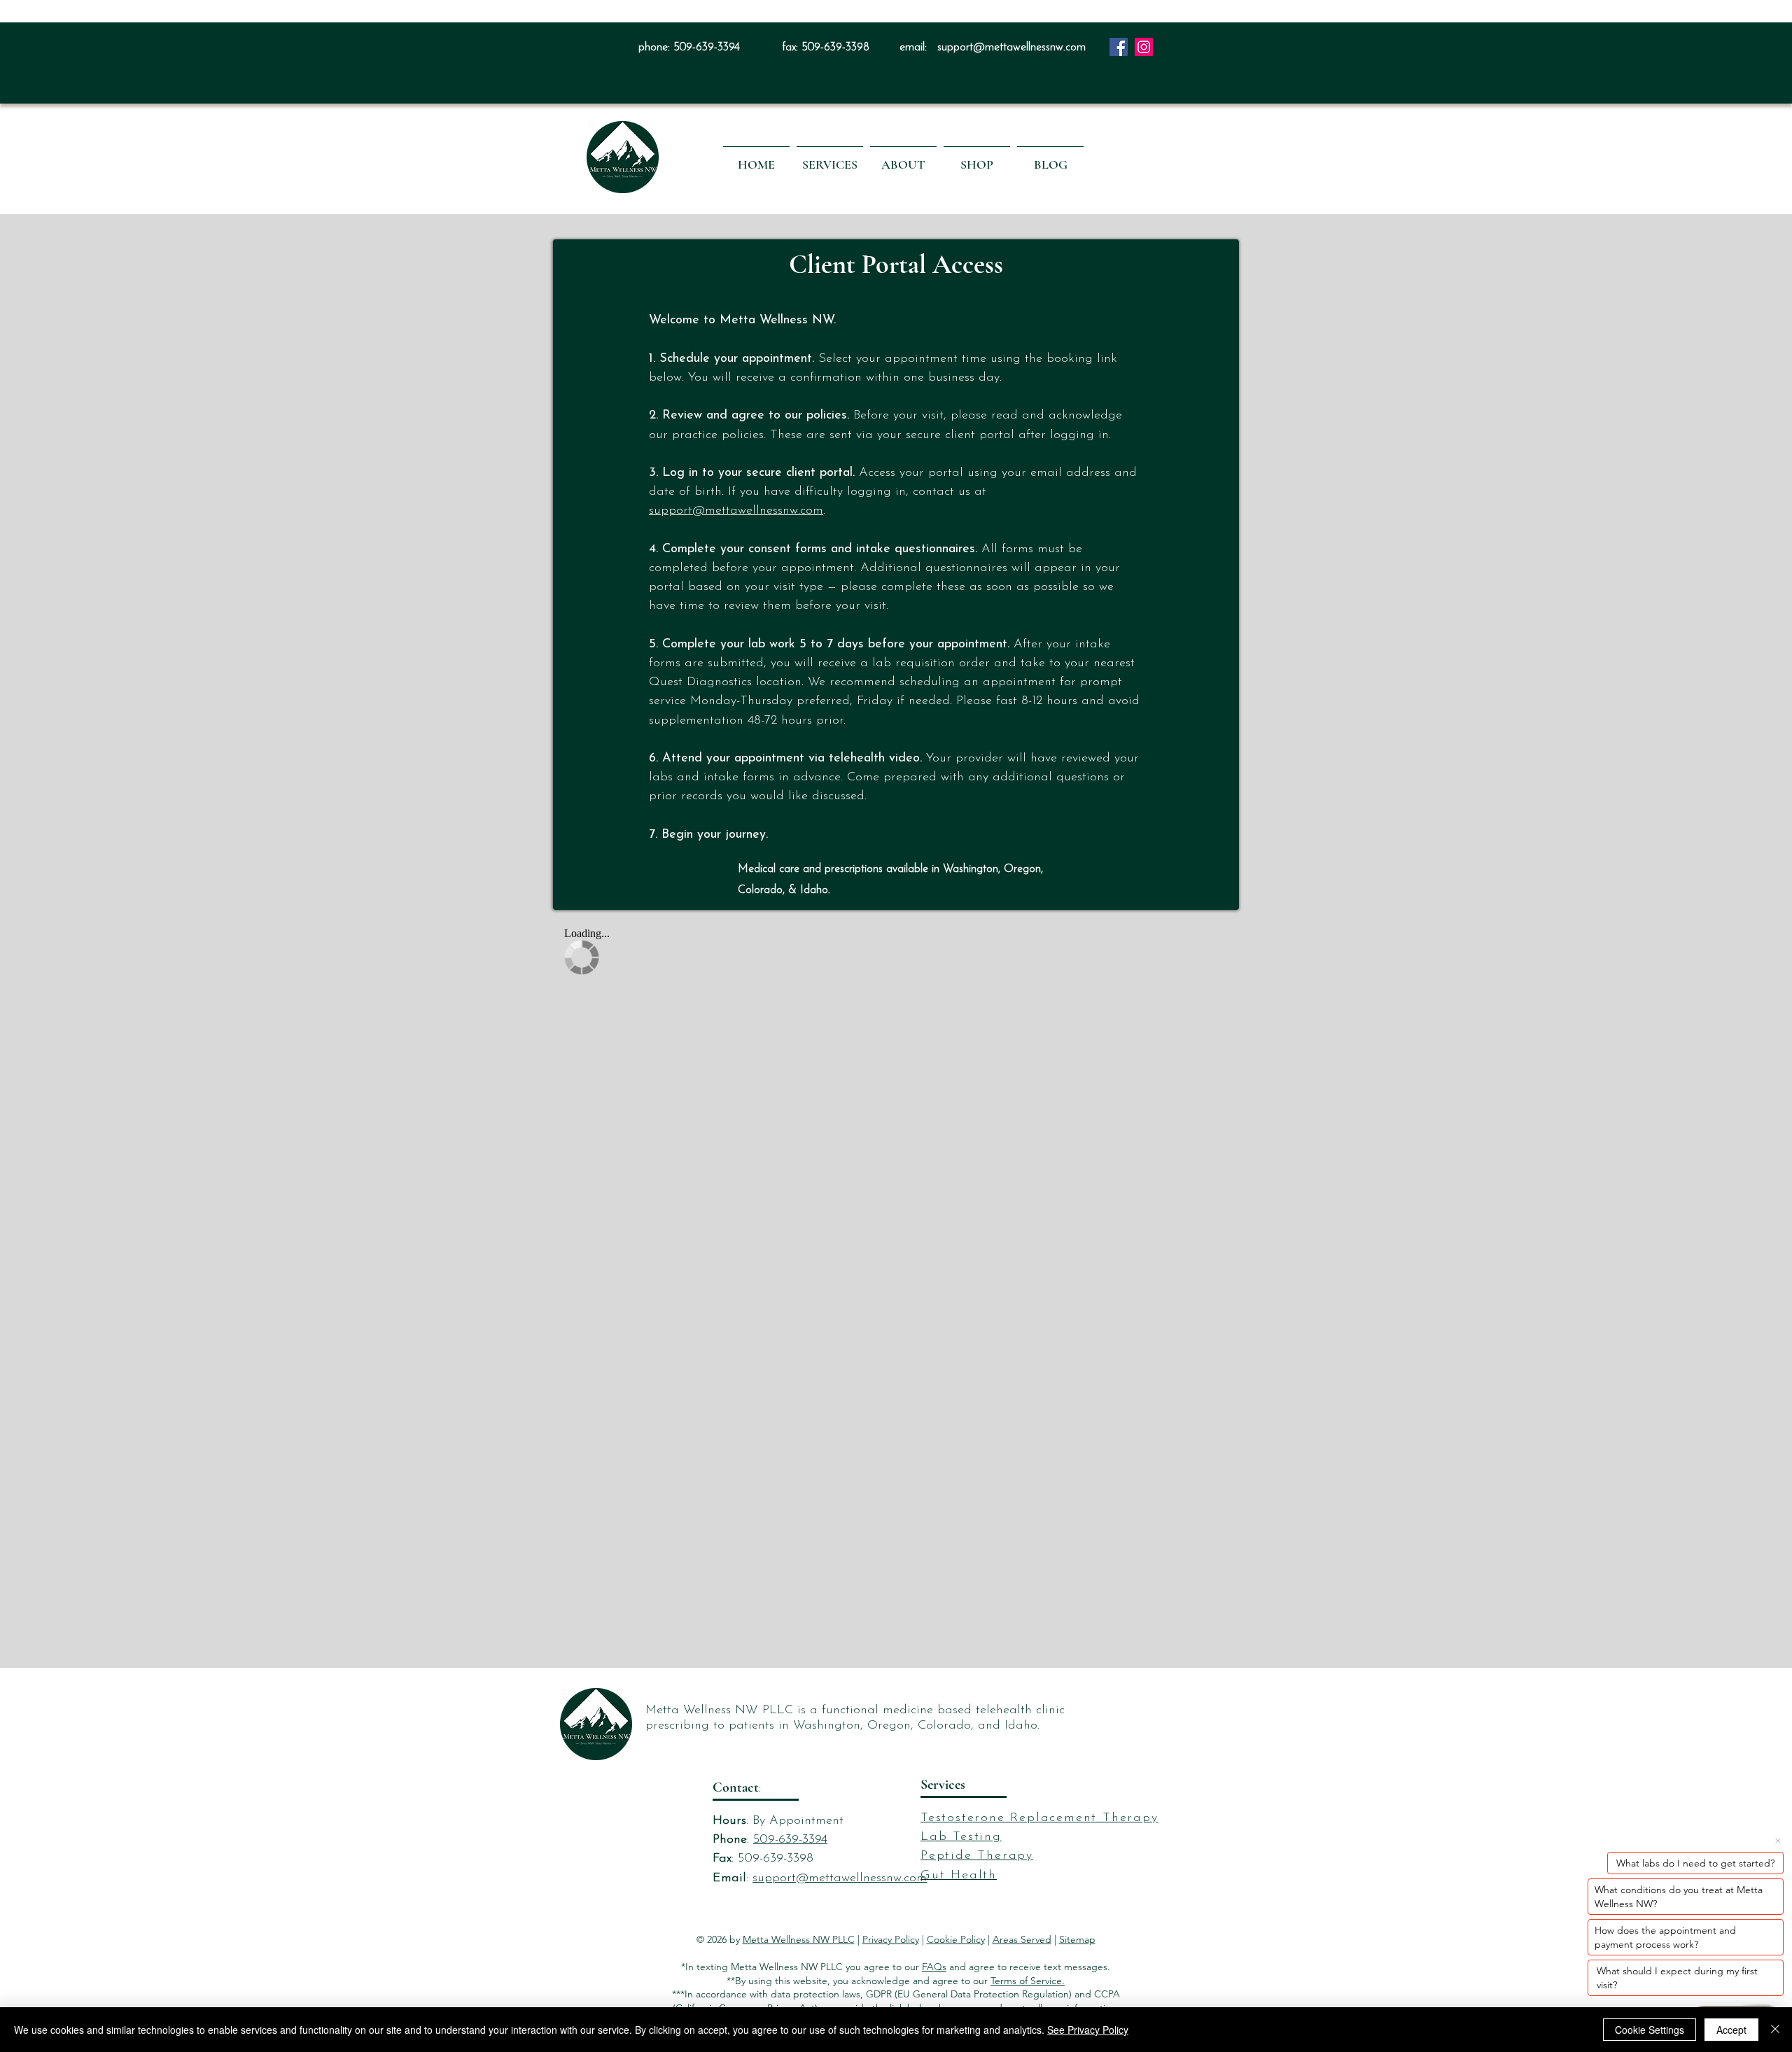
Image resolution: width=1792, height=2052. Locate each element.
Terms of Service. (1028, 1981)
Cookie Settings (1650, 2030)
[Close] (1775, 2030)
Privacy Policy (891, 1939)
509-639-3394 (707, 48)
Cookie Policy (956, 1939)
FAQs (934, 1967)
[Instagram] (1144, 47)
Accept (1731, 2030)
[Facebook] (1119, 47)
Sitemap (1077, 1939)
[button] (830, 158)
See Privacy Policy (1088, 2030)
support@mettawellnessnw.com (1011, 48)
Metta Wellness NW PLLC (799, 1939)
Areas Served (1022, 1939)
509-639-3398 (835, 48)
